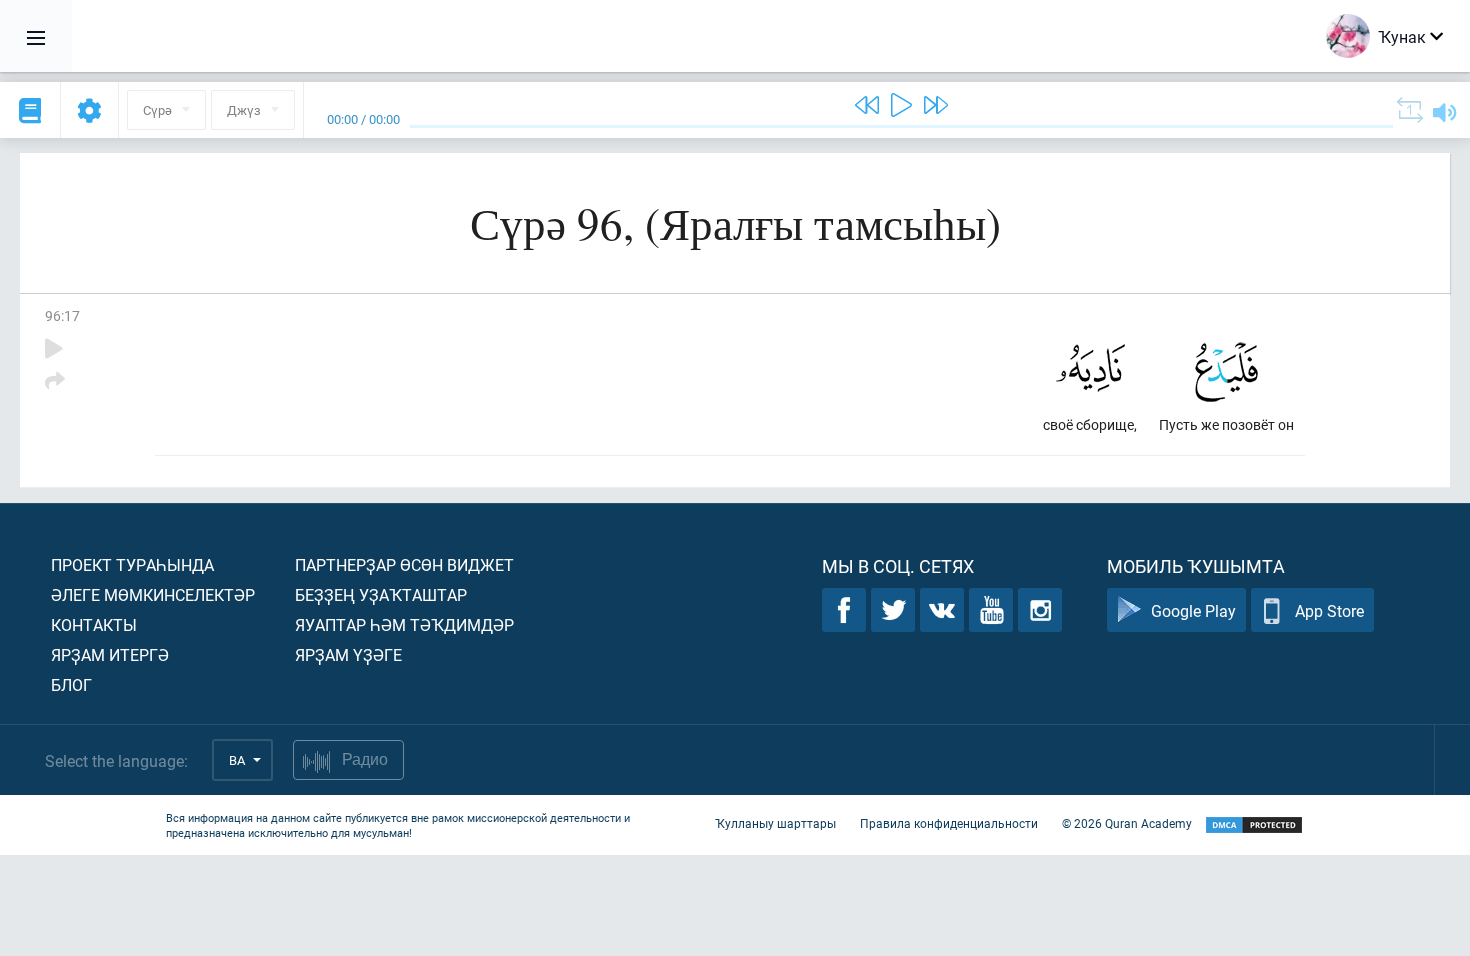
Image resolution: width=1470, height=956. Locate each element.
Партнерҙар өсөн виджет (404, 564)
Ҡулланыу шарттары (775, 823)
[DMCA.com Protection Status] (1254, 825)
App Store (1329, 610)
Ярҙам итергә (110, 654)
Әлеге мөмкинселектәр (153, 594)
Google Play (1193, 610)
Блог (71, 684)
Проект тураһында (132, 564)
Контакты (94, 624)
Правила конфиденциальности (949, 823)
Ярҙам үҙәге (348, 654)
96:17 (62, 315)
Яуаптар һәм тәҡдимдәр (404, 624)
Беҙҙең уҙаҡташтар (381, 594)
